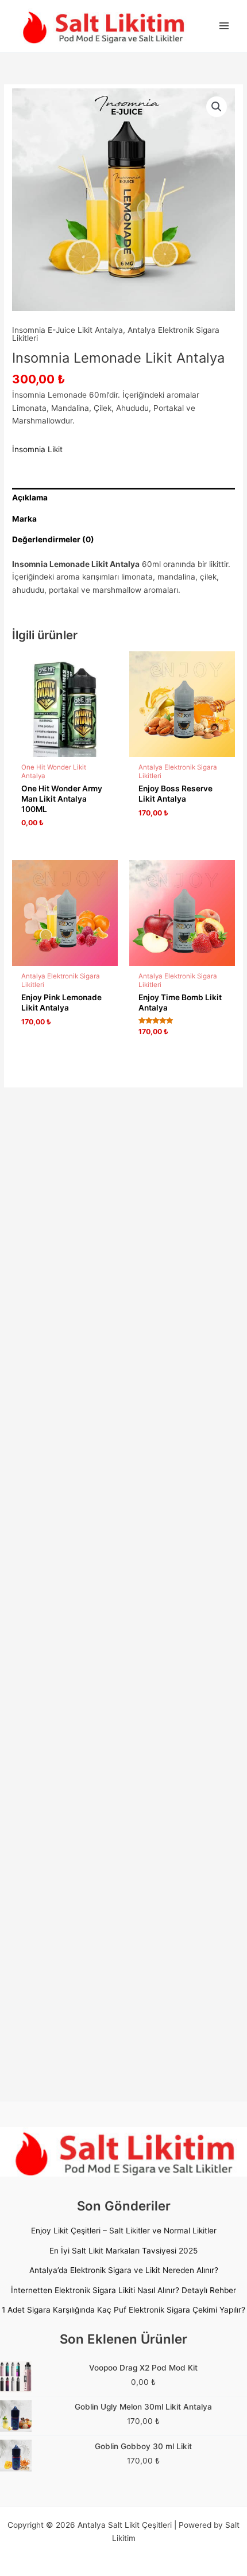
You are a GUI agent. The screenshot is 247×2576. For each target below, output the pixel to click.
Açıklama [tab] (30, 498)
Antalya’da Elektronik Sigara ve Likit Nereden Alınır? (124, 2270)
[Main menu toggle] (224, 26)
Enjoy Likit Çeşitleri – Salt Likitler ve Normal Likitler (124, 2231)
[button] (217, 107)
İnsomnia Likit (37, 449)
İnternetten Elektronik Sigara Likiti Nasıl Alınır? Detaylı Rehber (123, 2290)
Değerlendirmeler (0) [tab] (53, 539)
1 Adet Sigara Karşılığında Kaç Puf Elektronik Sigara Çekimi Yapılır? (123, 2310)
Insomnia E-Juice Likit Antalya (67, 330)
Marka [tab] (24, 519)
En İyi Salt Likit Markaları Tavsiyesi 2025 (123, 2251)
